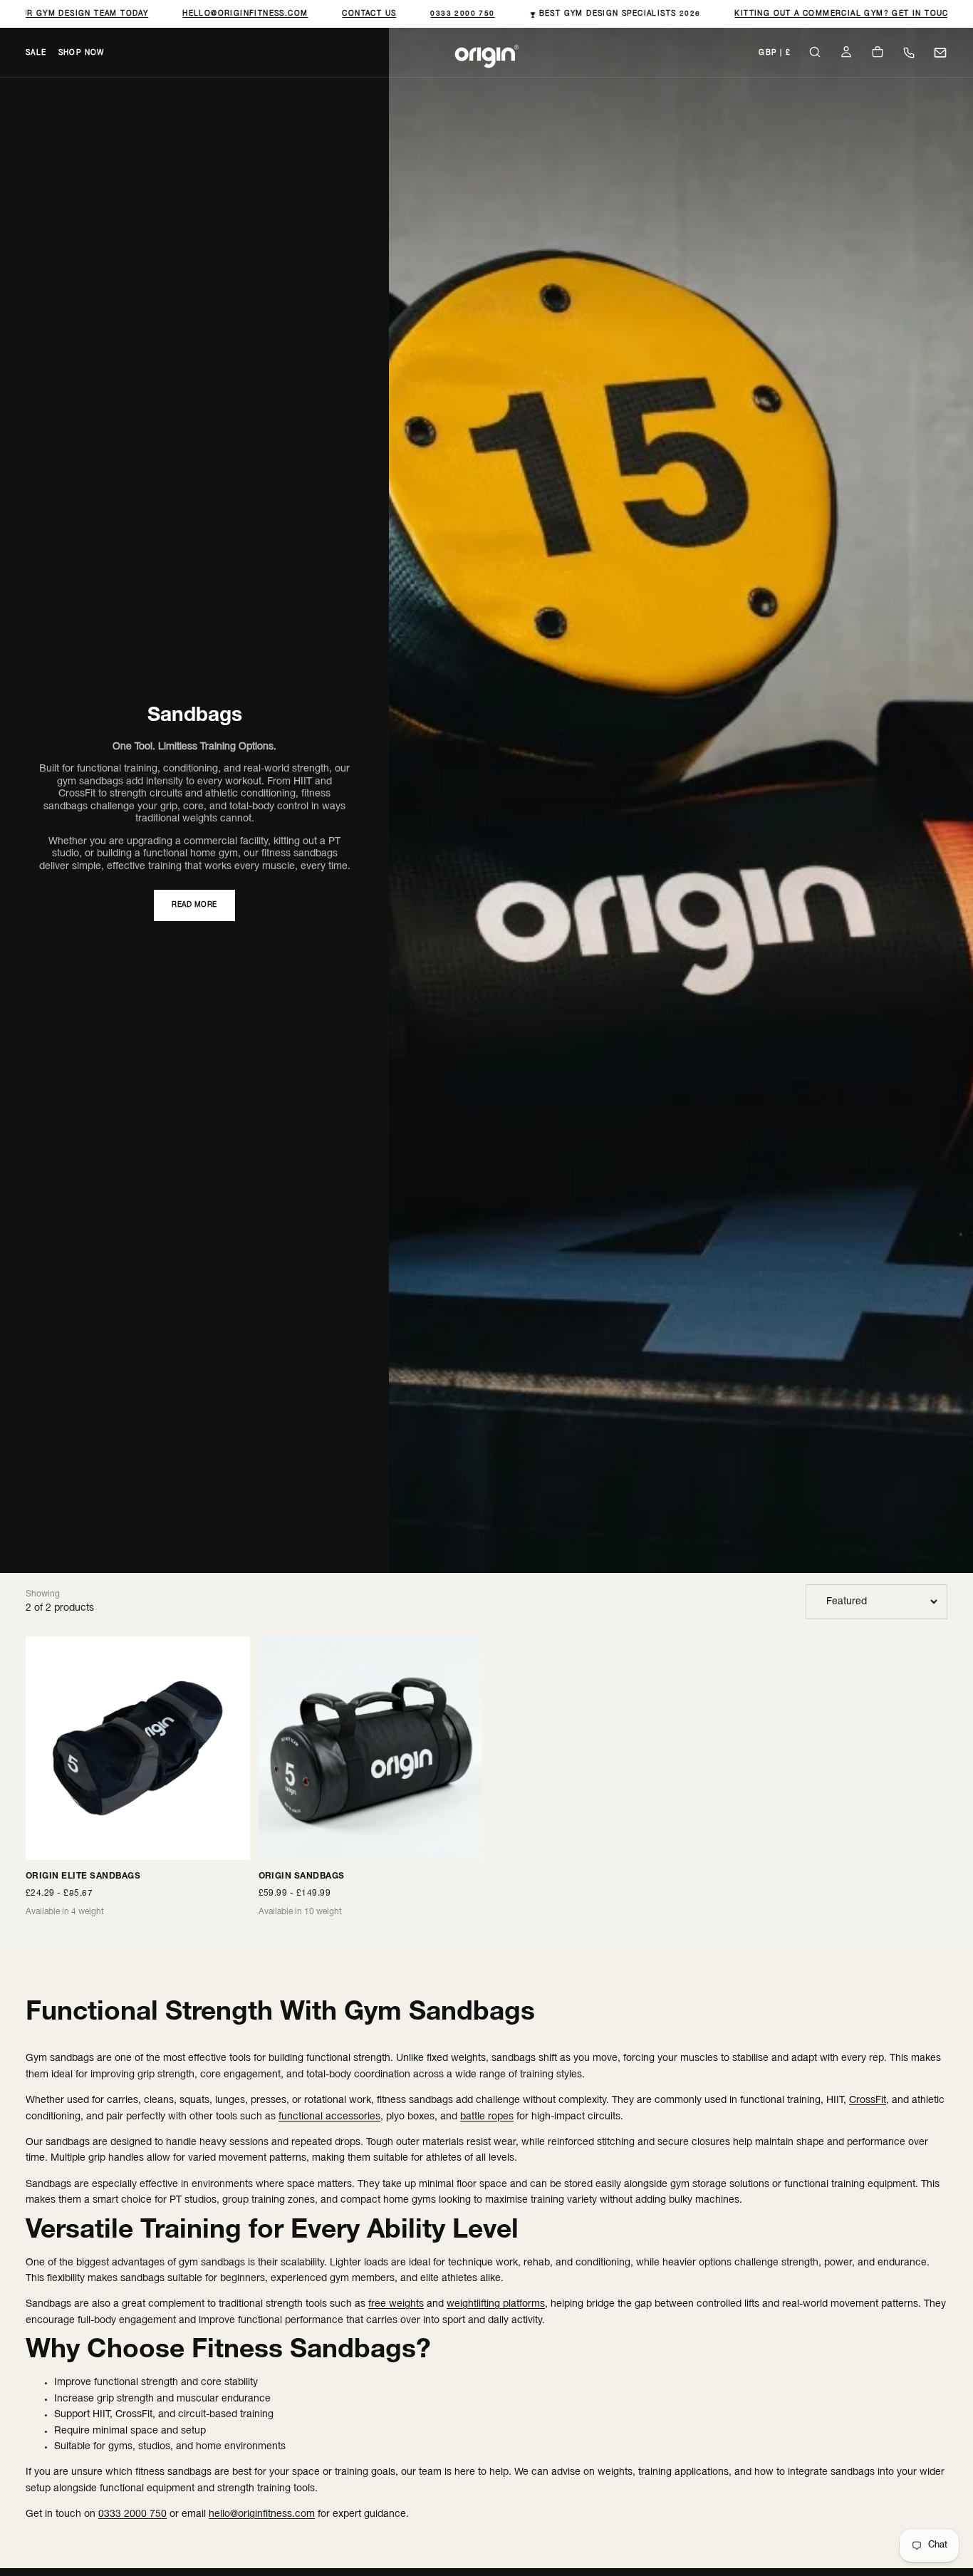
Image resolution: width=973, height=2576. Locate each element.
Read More (194, 905)
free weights (396, 2304)
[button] (775, 54)
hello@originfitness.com (235, 14)
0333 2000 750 (453, 14)
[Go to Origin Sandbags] (371, 1749)
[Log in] (846, 54)
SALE (36, 53)
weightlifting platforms (496, 2304)
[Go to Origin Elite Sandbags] (138, 1749)
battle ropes (487, 2117)
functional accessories (329, 2117)
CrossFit (868, 2100)
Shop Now (82, 53)
